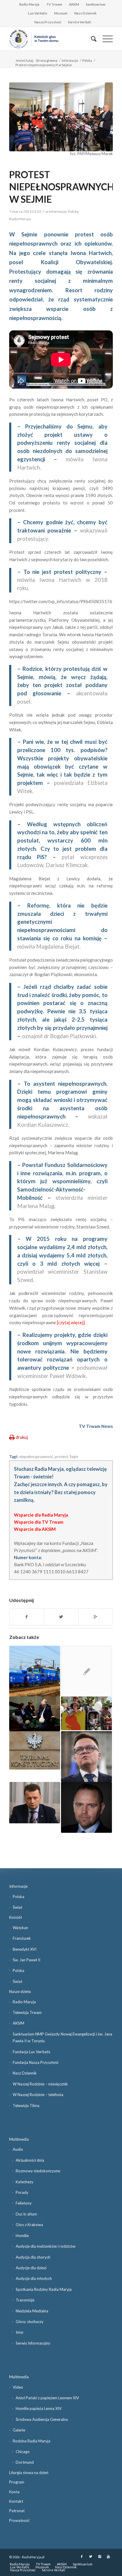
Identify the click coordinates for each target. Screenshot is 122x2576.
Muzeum (61, 13)
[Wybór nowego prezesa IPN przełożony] (86, 1807)
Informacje (70, 60)
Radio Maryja (29, 4)
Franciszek (22, 1938)
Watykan (20, 1928)
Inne (19, 2332)
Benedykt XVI (25, 1949)
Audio (18, 2149)
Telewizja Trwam (27, 2012)
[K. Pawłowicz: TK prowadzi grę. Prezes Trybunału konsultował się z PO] (35, 1714)
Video (18, 2387)
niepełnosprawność (36, 1457)
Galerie (19, 2430)
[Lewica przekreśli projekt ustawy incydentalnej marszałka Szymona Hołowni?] (86, 1757)
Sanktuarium (96, 4)
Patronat (17, 2511)
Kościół (16, 1917)
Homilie (22, 2236)
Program (17, 2482)
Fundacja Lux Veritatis (32, 2052)
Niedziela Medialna (32, 2311)
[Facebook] (82, 2556)
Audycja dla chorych (33, 2257)
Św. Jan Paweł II (27, 1960)
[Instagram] (99, 2556)
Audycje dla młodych (34, 2278)
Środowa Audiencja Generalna (42, 2419)
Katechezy (25, 2182)
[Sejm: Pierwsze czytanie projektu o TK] (35, 1750)
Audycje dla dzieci (31, 2268)
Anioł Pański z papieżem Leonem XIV (47, 2398)
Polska (87, 60)
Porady (22, 2192)
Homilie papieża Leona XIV (39, 2408)
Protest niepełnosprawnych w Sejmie (62, 187)
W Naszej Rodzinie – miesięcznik (40, 2084)
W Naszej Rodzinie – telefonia (38, 2095)
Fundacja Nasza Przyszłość (36, 2062)
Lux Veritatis (38, 13)
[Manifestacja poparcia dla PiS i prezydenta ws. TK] (86, 1671)
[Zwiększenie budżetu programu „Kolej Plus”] (35, 1671)
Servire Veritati (80, 22)
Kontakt (16, 2501)
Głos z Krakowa (29, 2225)
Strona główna (47, 60)
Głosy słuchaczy (30, 2322)
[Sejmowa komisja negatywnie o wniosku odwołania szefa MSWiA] (35, 1803)
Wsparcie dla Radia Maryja (41, 1515)
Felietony (24, 2203)
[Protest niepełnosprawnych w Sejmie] (61, 117)
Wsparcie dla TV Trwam (39, 1522)
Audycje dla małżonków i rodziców (46, 2246)
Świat (17, 1907)
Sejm (74, 1457)
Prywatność (19, 2520)
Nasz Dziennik (85, 13)
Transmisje (25, 2300)
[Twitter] (91, 2556)
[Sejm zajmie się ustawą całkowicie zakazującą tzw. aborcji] (86, 1714)
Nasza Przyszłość (48, 22)
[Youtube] (108, 2556)
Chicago (23, 2452)
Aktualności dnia (30, 2160)
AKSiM (74, 4)
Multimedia (19, 2139)
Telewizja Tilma (26, 2106)
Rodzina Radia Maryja (32, 2441)
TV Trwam (54, 4)
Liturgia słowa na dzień (29, 2473)
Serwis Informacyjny (33, 2343)
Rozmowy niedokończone (38, 2171)
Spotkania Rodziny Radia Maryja (44, 2289)
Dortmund (25, 2462)
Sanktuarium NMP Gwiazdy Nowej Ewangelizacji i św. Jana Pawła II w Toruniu (62, 2037)
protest (61, 1457)
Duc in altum (26, 2214)
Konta (14, 2492)
